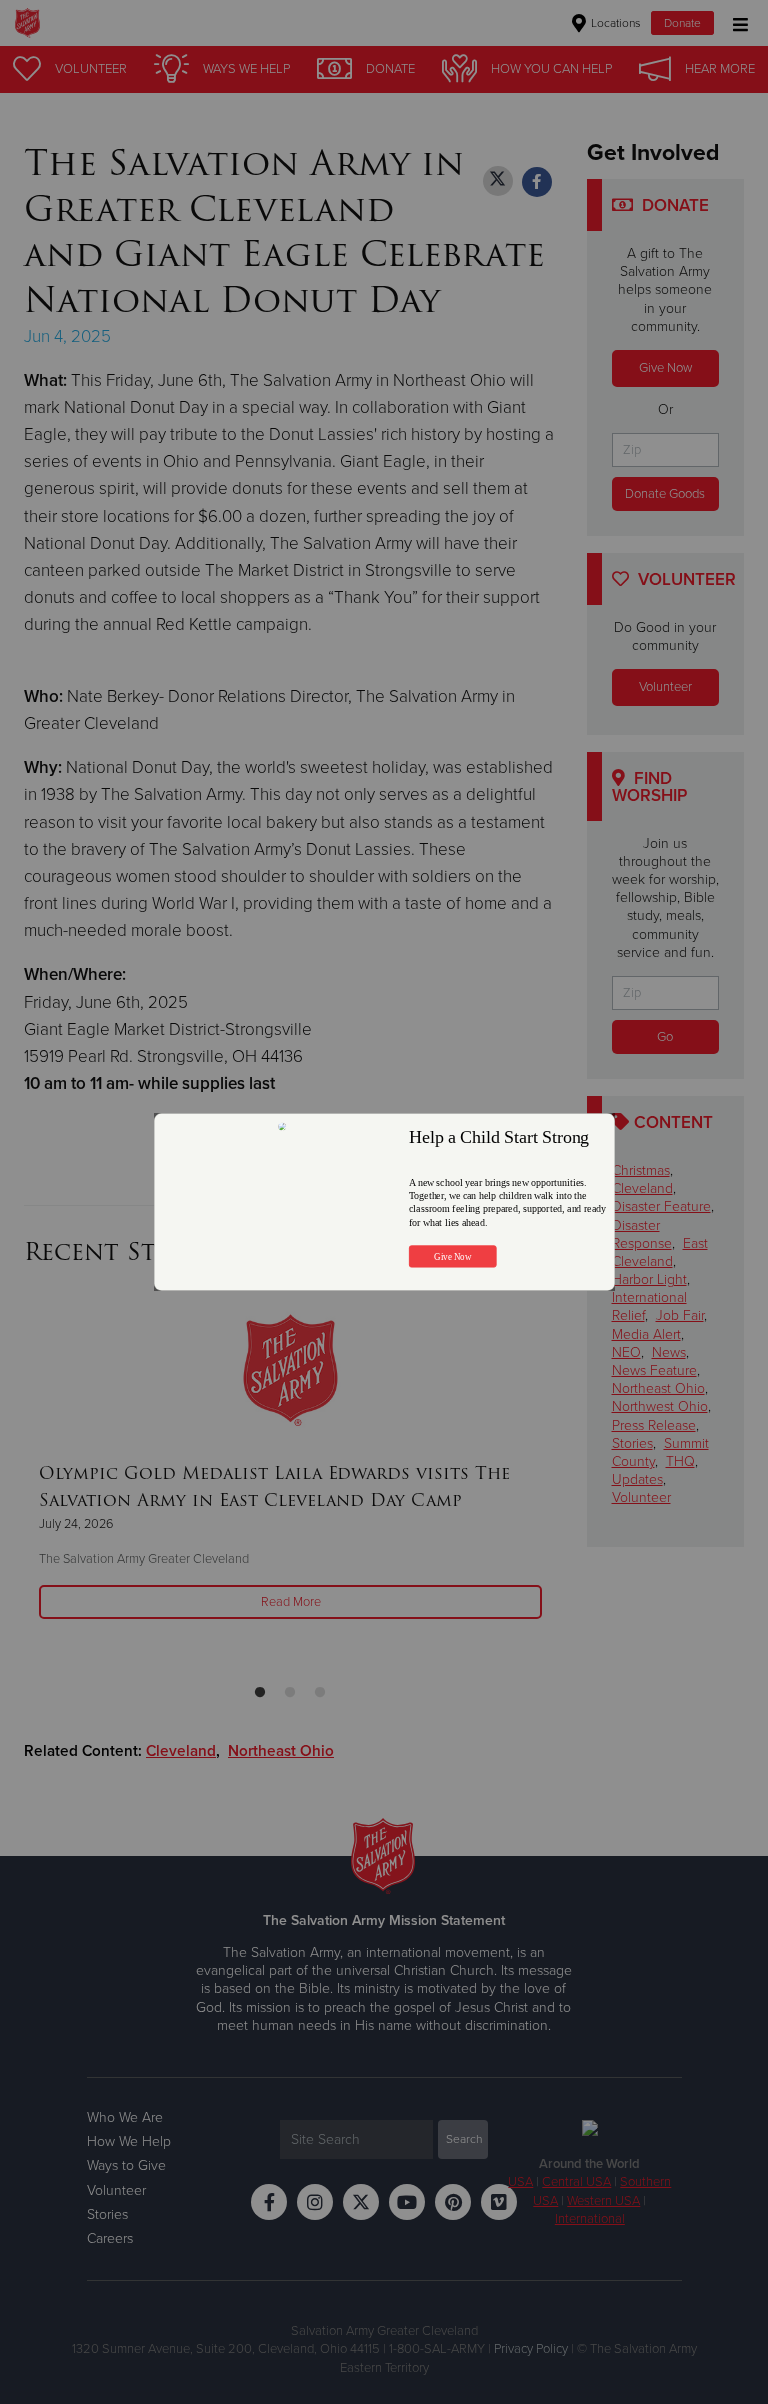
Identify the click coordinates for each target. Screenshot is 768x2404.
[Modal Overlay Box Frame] (384, 1201)
